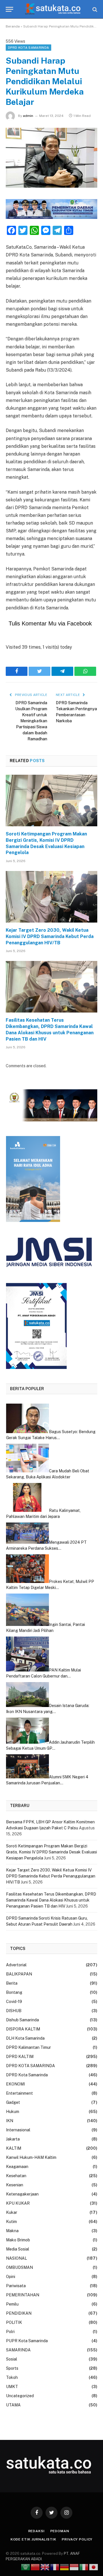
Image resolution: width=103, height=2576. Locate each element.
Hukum (13, 2112)
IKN (10, 2121)
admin (28, 116)
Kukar (12, 2212)
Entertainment (19, 2093)
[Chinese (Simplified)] (35, 2567)
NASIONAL (16, 2258)
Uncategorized (20, 2396)
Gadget (13, 2102)
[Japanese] (94, 2567)
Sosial (12, 2359)
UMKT (12, 2387)
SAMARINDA (18, 2350)
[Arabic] (26, 2567)
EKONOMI (15, 2084)
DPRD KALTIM (20, 2057)
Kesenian (15, 2185)
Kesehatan (16, 2176)
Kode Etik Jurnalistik (33, 2539)
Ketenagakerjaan (22, 2194)
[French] (55, 2567)
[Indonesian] (74, 2567)
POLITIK (14, 2322)
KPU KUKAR (18, 2203)
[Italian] (84, 2567)
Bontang (14, 1992)
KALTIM (14, 2148)
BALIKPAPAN (19, 1974)
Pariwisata (16, 2286)
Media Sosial (18, 2249)
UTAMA (13, 2405)
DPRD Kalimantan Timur (28, 2047)
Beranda (13, 26)
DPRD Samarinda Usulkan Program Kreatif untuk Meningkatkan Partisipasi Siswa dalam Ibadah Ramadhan (31, 721)
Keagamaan (17, 2167)
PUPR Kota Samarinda (27, 2341)
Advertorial (16, 1965)
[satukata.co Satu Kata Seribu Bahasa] (52, 9)
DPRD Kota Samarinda (27, 2075)
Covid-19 (14, 2002)
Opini (11, 2277)
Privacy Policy (77, 2539)
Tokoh (12, 2377)
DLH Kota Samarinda (25, 2038)
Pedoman (60, 2531)
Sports (12, 2368)
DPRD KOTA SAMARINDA (28, 48)
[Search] (94, 9)
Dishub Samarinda (22, 2020)
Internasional (18, 2130)
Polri (10, 2332)
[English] (45, 2567)
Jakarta (13, 2139)
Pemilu (12, 2304)
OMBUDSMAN (19, 2267)
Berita (12, 1983)
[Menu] (9, 9)
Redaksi (36, 2531)
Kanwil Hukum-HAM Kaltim (31, 2157)
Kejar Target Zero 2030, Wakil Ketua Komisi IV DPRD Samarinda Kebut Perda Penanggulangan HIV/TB (50, 936)
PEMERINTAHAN (23, 2295)
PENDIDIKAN (19, 2313)
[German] (65, 2567)
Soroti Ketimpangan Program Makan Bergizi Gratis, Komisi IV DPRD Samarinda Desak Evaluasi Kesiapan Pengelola (46, 843)
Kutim (11, 2222)
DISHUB (14, 2011)
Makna (12, 2231)
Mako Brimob (18, 2240)
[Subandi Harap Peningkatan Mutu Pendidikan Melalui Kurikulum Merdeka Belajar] (51, 158)
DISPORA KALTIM (23, 2029)
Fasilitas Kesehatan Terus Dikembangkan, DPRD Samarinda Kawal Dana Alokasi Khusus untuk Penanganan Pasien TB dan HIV (50, 1029)
